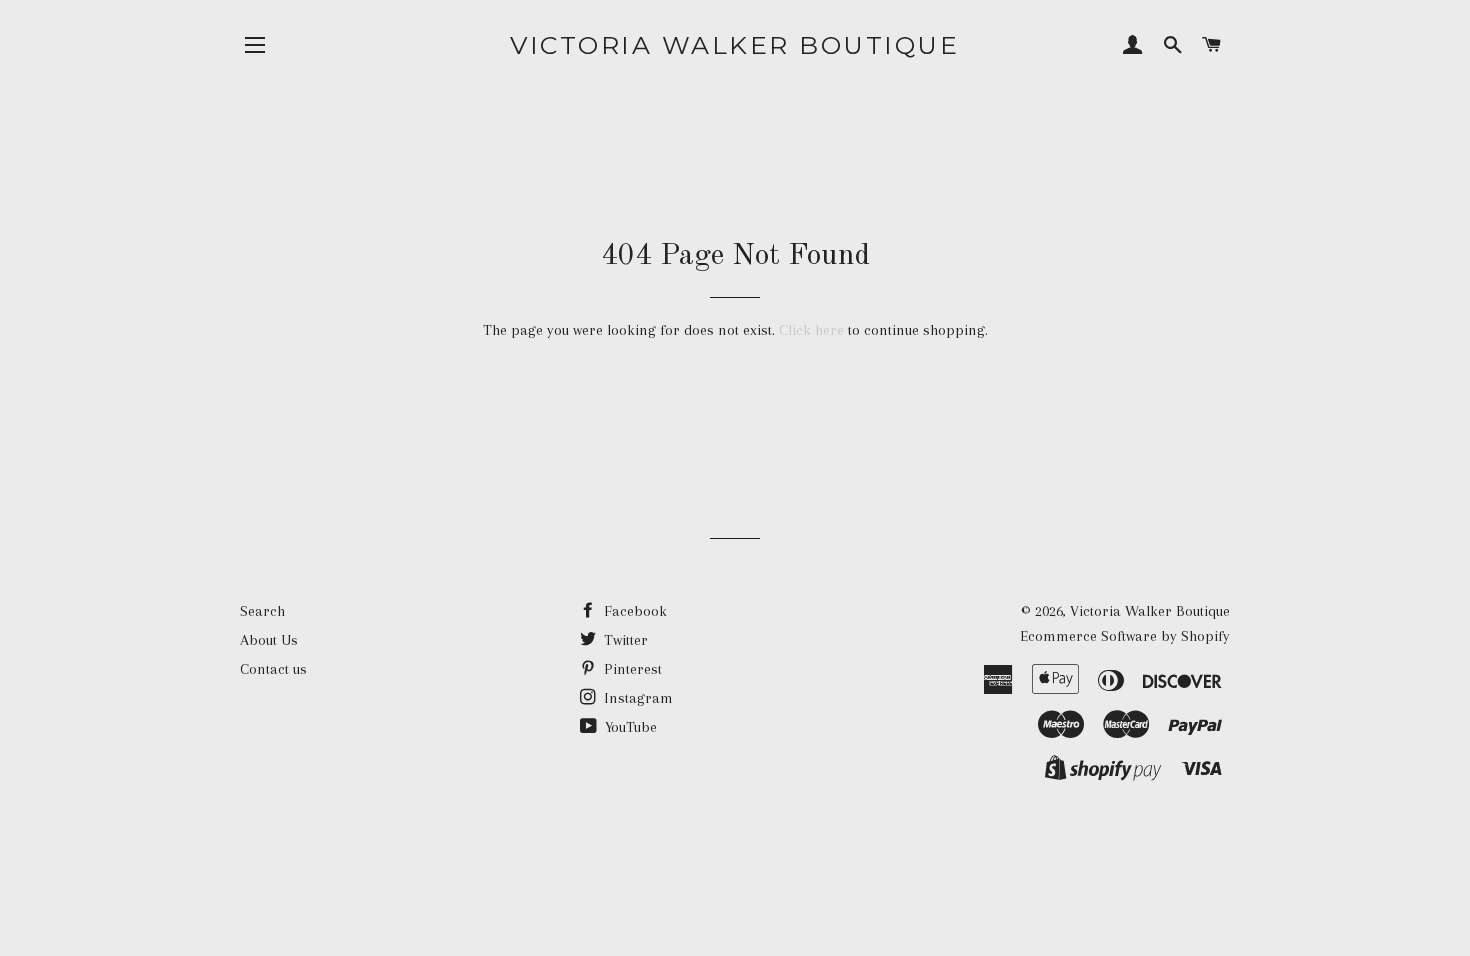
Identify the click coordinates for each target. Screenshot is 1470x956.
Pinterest (631, 669)
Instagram (636, 698)
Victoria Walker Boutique (734, 45)
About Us (269, 640)
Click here (811, 330)
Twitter (624, 640)
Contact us (273, 669)
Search (262, 611)
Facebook (633, 611)
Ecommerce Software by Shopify (1125, 636)
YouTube (629, 727)
